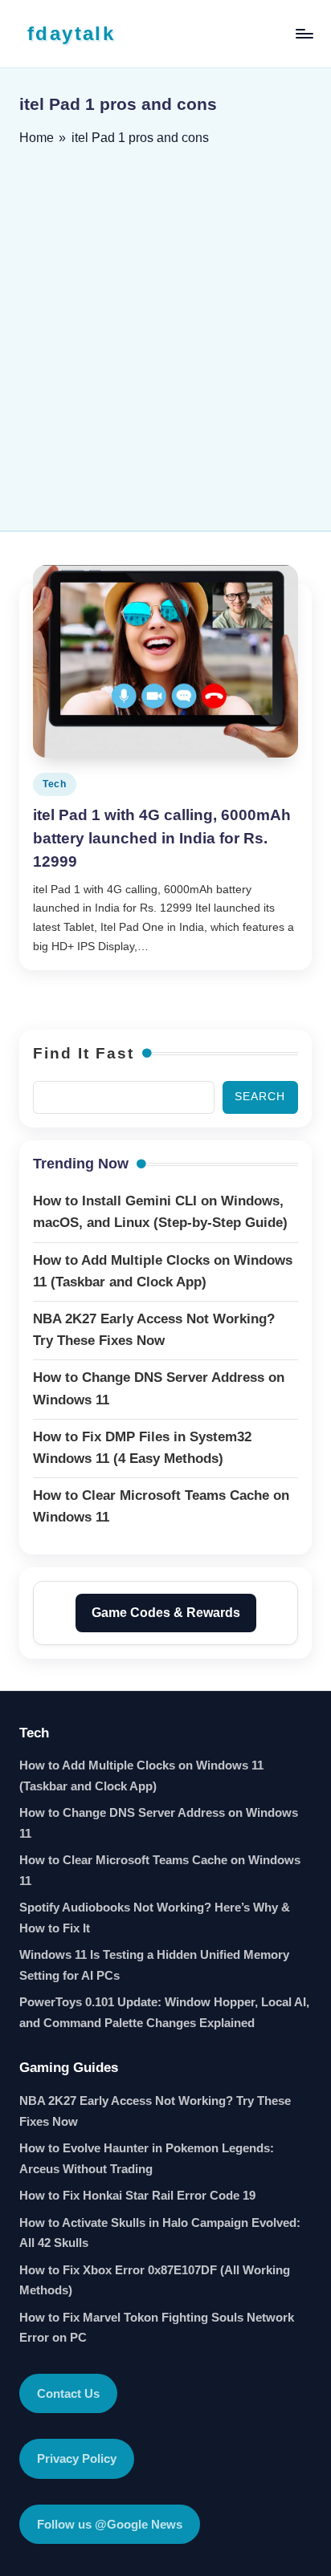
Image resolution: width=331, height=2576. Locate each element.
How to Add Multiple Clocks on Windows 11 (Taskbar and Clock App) (141, 1776)
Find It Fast (84, 1053)
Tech (55, 784)
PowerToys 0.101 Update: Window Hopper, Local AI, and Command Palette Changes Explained (164, 2012)
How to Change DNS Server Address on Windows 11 (159, 1823)
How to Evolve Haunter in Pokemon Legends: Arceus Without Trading (147, 2158)
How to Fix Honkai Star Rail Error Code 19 (137, 2195)
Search (260, 1097)
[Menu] (304, 33)
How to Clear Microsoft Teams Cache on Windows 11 (160, 1870)
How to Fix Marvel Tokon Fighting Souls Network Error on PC (157, 2328)
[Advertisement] (165, 333)
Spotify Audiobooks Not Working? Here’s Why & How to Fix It (155, 1918)
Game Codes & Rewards (166, 1613)
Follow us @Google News (110, 2524)
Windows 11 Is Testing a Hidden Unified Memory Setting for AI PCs (154, 1965)
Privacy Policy (77, 2458)
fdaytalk (71, 33)
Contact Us (68, 2393)
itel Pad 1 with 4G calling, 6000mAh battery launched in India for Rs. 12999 (162, 838)
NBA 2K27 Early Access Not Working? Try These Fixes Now (155, 2111)
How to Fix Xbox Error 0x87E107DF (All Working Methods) (155, 2280)
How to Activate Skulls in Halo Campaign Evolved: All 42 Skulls (160, 2233)
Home (37, 138)
